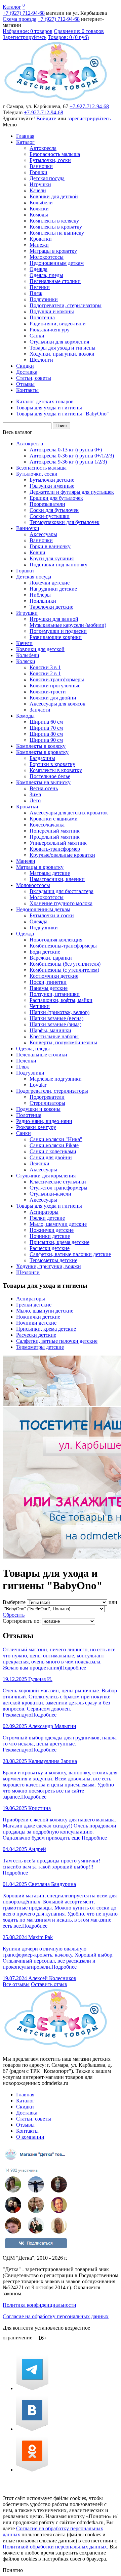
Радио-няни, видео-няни (58, 324)
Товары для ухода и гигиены (63, 348)
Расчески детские (50, 1248)
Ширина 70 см (46, 728)
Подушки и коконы (52, 311)
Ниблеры (40, 595)
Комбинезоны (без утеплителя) (65, 964)
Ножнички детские (52, 1230)
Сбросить (14, 1615)
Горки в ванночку (50, 546)
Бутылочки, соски (50, 160)
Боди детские (45, 952)
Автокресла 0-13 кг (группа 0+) (66, 450)
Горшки (38, 172)
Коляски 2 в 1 (45, 673)
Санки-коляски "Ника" (56, 1139)
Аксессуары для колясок (57, 704)
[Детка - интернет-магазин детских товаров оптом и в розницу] (56, 100)
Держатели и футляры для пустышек (72, 492)
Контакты (27, 390)
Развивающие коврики (56, 637)
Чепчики (40, 1006)
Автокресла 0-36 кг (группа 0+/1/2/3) (72, 456)
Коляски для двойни (53, 698)
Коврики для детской (54, 196)
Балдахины (42, 758)
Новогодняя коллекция (56, 940)
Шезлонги (41, 360)
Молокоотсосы (47, 257)
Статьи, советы (34, 378)
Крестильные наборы (54, 1036)
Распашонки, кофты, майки (61, 1000)
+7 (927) (24, 13)
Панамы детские (49, 988)
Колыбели (41, 203)
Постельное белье (50, 776)
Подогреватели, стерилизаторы (66, 305)
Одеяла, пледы (46, 275)
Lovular (38, 1085)
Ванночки (41, 166)
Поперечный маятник (55, 831)
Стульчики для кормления (59, 342)
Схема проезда (19, 19)
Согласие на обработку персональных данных (56, 2316)
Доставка (27, 372)
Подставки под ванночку (58, 565)
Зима (35, 794)
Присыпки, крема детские (59, 1242)
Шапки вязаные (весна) (56, 1018)
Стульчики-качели (50, 1194)
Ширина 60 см (46, 722)
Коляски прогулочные (55, 686)
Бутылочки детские (52, 480)
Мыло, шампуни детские (58, 1224)
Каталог (12, 7)
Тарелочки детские (51, 607)
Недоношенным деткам (57, 263)
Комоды (39, 215)
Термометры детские (53, 1260)
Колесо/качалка (47, 825)
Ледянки (39, 1163)
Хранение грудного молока (61, 903)
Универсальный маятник (58, 843)
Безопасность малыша (55, 154)
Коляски (39, 209)
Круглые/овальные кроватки (62, 855)
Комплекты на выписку (57, 233)
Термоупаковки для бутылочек (65, 522)
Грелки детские (47, 1218)
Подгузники (44, 299)
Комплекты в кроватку (56, 227)
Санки (37, 336)
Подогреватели (47, 1097)
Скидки (25, 366)
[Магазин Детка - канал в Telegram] (32, 2388)
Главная (25, 136)
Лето (35, 800)
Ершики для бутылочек (56, 498)
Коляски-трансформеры (57, 679)
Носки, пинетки (48, 982)
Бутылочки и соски (52, 915)
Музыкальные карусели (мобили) (68, 625)
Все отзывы (16, 1984)
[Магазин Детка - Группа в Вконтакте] (32, 2429)
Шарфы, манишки (50, 1030)
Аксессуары (43, 534)
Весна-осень (44, 788)
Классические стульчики (58, 1182)
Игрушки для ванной (54, 619)
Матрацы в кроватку (53, 251)
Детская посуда (47, 178)
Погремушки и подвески (58, 631)
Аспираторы (44, 1212)
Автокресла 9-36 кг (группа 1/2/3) (68, 462)
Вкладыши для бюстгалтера (62, 891)
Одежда (38, 269)
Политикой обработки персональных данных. (55, 2547)
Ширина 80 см (46, 734)
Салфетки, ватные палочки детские (70, 1254)
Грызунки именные (52, 486)
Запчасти (40, 710)
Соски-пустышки (50, 516)
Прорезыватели (47, 504)
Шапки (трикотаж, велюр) (59, 1012)
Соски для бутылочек (54, 510)
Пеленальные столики (55, 281)
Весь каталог (17, 432)
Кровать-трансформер (55, 849)
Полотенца (42, 317)
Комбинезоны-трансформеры (63, 946)
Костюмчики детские (54, 976)
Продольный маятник (55, 837)
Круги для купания (52, 558)
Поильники (43, 601)
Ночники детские (50, 1236)
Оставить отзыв (49, 1984)
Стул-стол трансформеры (58, 1188)
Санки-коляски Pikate (54, 1145)
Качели (38, 190)
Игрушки (40, 184)
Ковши (37, 552)
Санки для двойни (51, 1157)
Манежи (39, 245)
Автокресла (43, 148)
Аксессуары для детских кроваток (69, 813)
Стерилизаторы (47, 1103)
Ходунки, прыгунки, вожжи (62, 354)
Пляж (36, 293)
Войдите (46, 118)
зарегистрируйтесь (89, 118)
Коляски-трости (48, 692)
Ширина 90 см (46, 740)
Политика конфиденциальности (39, 2305)
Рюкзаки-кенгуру (50, 330)
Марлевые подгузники (56, 1079)
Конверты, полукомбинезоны (63, 1042)
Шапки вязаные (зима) (55, 1024)
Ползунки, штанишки (55, 994)
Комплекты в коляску (54, 221)
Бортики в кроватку (52, 764)
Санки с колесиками (53, 1151)
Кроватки (41, 239)
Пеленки (40, 287)
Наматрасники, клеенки (57, 879)
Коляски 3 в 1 (45, 667)
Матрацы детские (50, 873)
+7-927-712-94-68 (89, 106)
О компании (30, 2137)
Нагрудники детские (53, 589)
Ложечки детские (50, 583)
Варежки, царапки (51, 958)
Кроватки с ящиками (54, 819)
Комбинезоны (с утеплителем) (64, 970)
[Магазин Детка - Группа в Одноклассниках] (32, 2470)
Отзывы (25, 384)
